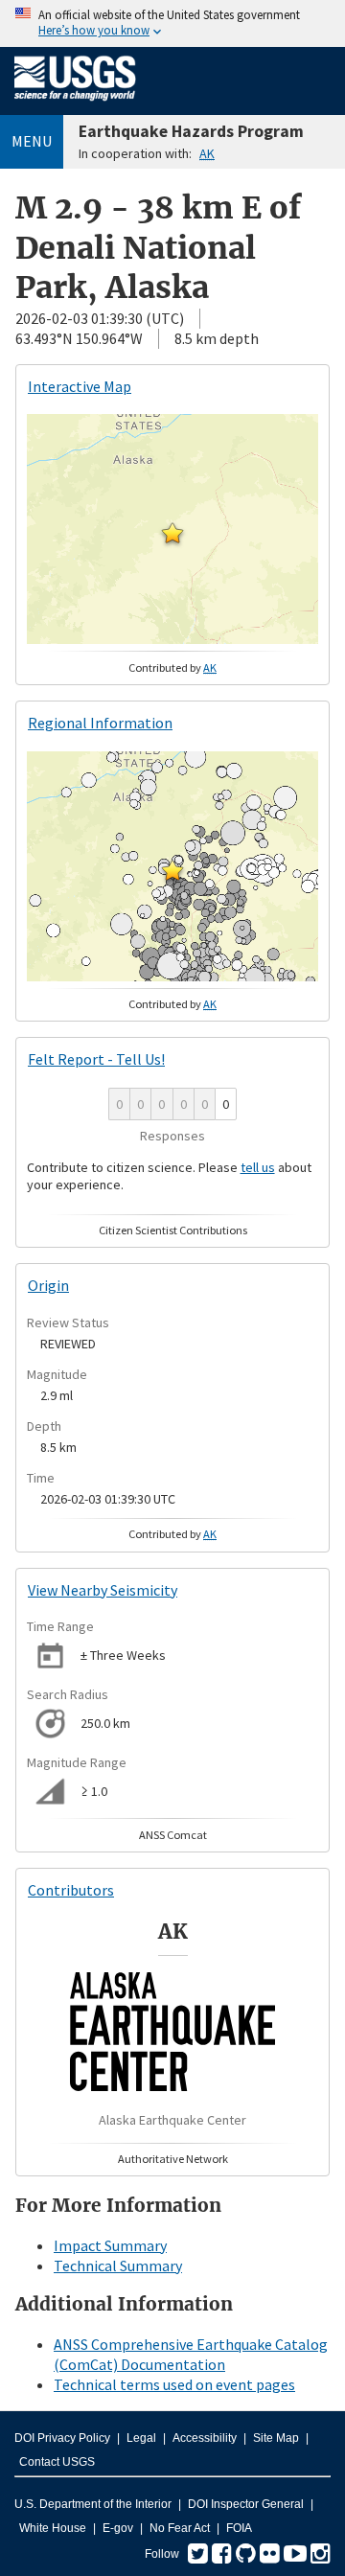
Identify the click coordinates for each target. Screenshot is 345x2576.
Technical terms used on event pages (174, 2384)
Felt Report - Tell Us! (96, 1059)
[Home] (75, 104)
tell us (258, 1167)
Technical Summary (118, 2265)
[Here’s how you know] (172, 23)
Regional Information (100, 723)
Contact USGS (57, 2462)
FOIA (239, 2528)
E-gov (118, 2528)
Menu (32, 141)
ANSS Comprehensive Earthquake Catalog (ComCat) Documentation (191, 2354)
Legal (141, 2438)
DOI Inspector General (246, 2504)
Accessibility (205, 2438)
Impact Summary (110, 2245)
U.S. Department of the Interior (93, 2504)
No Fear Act (180, 2528)
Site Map (276, 2438)
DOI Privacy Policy (62, 2438)
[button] (172, 533)
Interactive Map (80, 386)
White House (53, 2528)
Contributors (71, 1890)
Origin (48, 1285)
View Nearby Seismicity (103, 1590)
